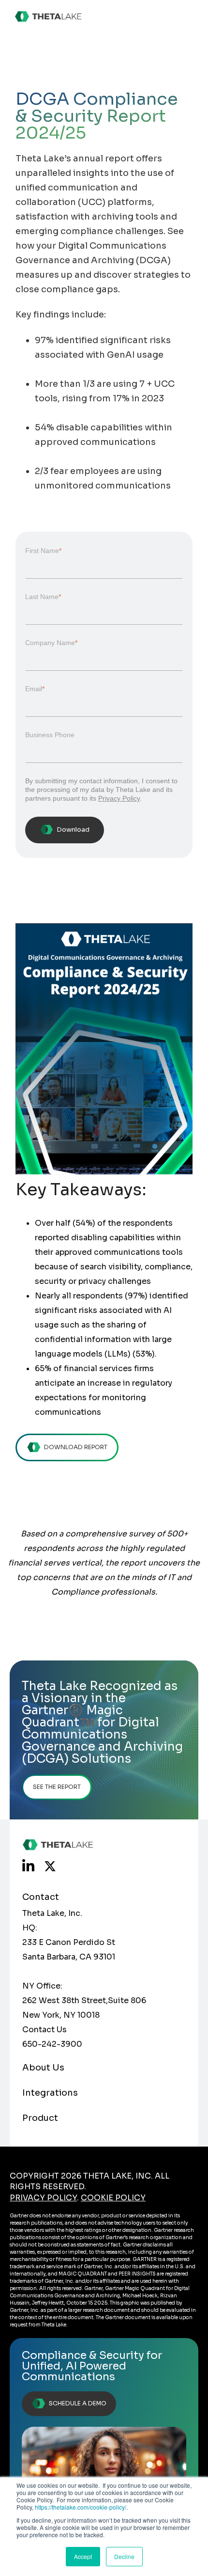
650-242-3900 (52, 2044)
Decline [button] (124, 2556)
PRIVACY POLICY (43, 2198)
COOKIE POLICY (113, 2198)
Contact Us (45, 2030)
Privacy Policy (119, 798)
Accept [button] (83, 2556)
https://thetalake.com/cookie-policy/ (81, 2507)
